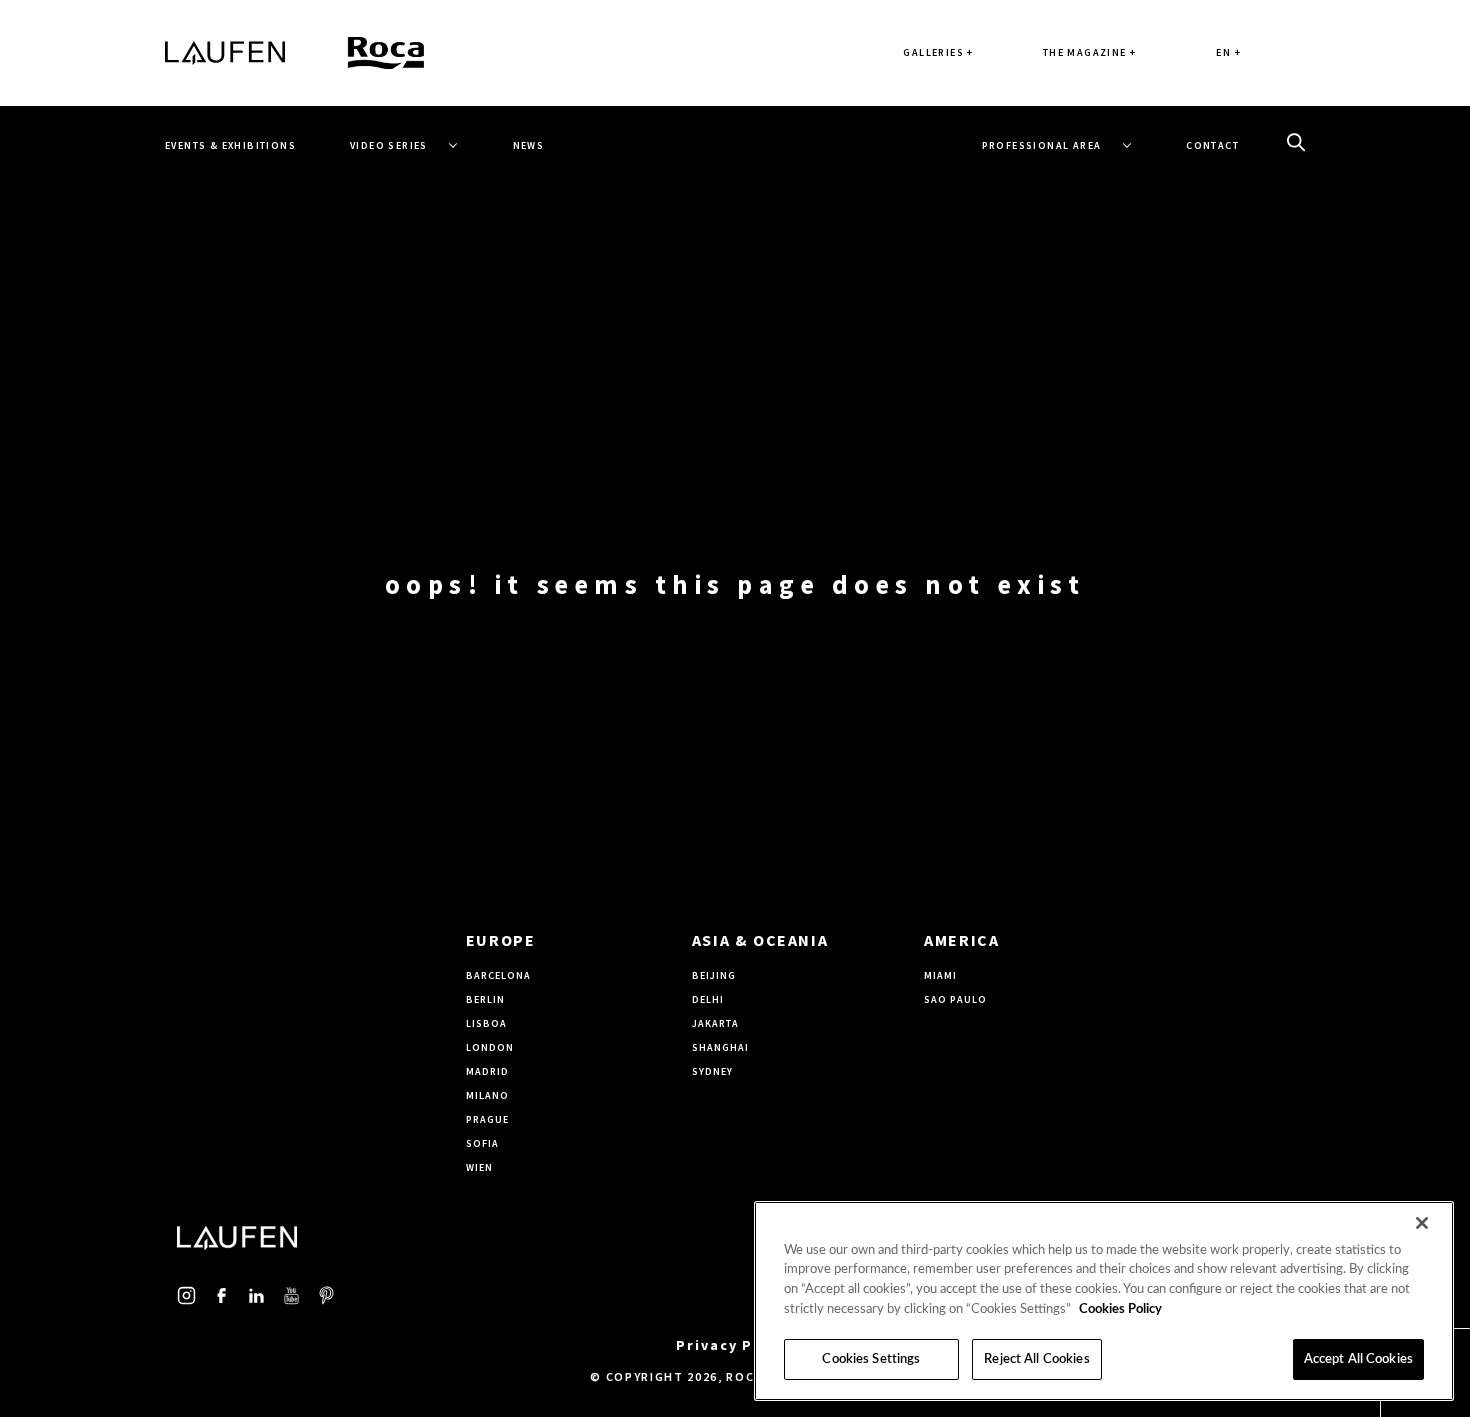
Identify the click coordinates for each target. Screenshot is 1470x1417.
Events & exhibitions (230, 145)
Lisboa (486, 1023)
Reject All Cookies (1036, 1359)
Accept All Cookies (1358, 1359)
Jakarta (715, 1023)
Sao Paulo (955, 999)
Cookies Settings (871, 1359)
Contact (1212, 145)
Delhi (708, 999)
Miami (940, 975)
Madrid (487, 1071)
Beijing (714, 975)
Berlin (485, 999)
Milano (487, 1095)
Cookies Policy (1120, 1309)
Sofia (482, 1143)
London (490, 1047)
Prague (487, 1119)
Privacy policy (735, 1345)
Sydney (712, 1071)
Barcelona (498, 975)
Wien (479, 1167)
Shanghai (720, 1047)
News (529, 145)
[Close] (1422, 1223)
